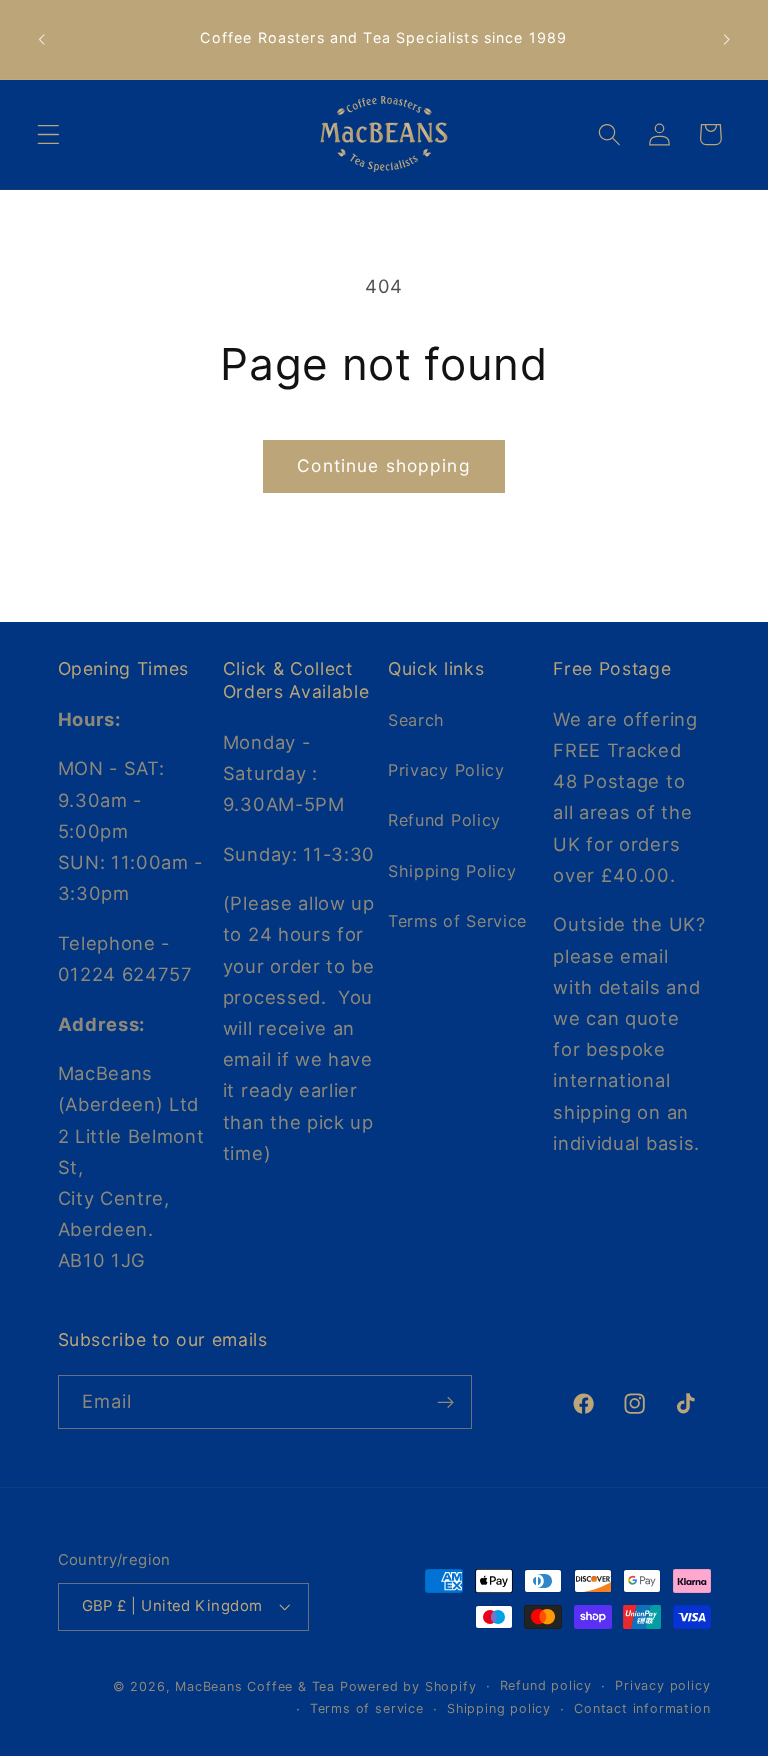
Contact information (642, 1708)
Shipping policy (499, 1708)
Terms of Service (457, 921)
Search (416, 720)
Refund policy (546, 1685)
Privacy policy (662, 1685)
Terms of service (367, 1708)
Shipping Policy (452, 871)
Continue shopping (384, 465)
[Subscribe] (445, 1402)
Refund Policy (444, 820)
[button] (48, 134)
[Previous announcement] (42, 39)
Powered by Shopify (408, 1686)
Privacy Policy (446, 770)
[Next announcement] (726, 39)
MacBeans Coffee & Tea (255, 1686)
